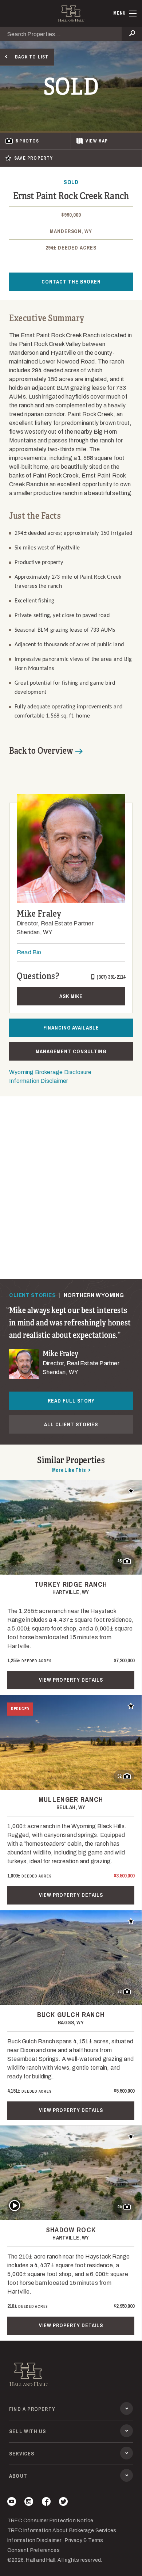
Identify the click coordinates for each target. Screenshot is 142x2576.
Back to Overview (41, 751)
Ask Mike (71, 996)
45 (119, 1561)
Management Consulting (71, 1051)
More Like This (69, 1470)
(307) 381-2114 (111, 977)
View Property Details (71, 1680)
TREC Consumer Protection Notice (50, 2521)
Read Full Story (71, 1401)
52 (119, 1776)
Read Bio (29, 952)
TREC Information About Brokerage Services (62, 2531)
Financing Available (71, 1028)
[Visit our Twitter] (63, 2503)
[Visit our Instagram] (29, 2503)
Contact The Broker (71, 282)
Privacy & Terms (84, 2540)
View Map (97, 141)
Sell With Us (27, 2431)
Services (22, 2454)
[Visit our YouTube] (12, 2503)
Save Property (34, 158)
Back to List (32, 57)
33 (119, 1991)
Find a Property (32, 2409)
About (18, 2476)
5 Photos (27, 141)
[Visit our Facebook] (46, 2503)
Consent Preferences (33, 2550)
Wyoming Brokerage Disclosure (50, 1072)
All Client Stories (71, 1424)
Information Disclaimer (39, 1081)
